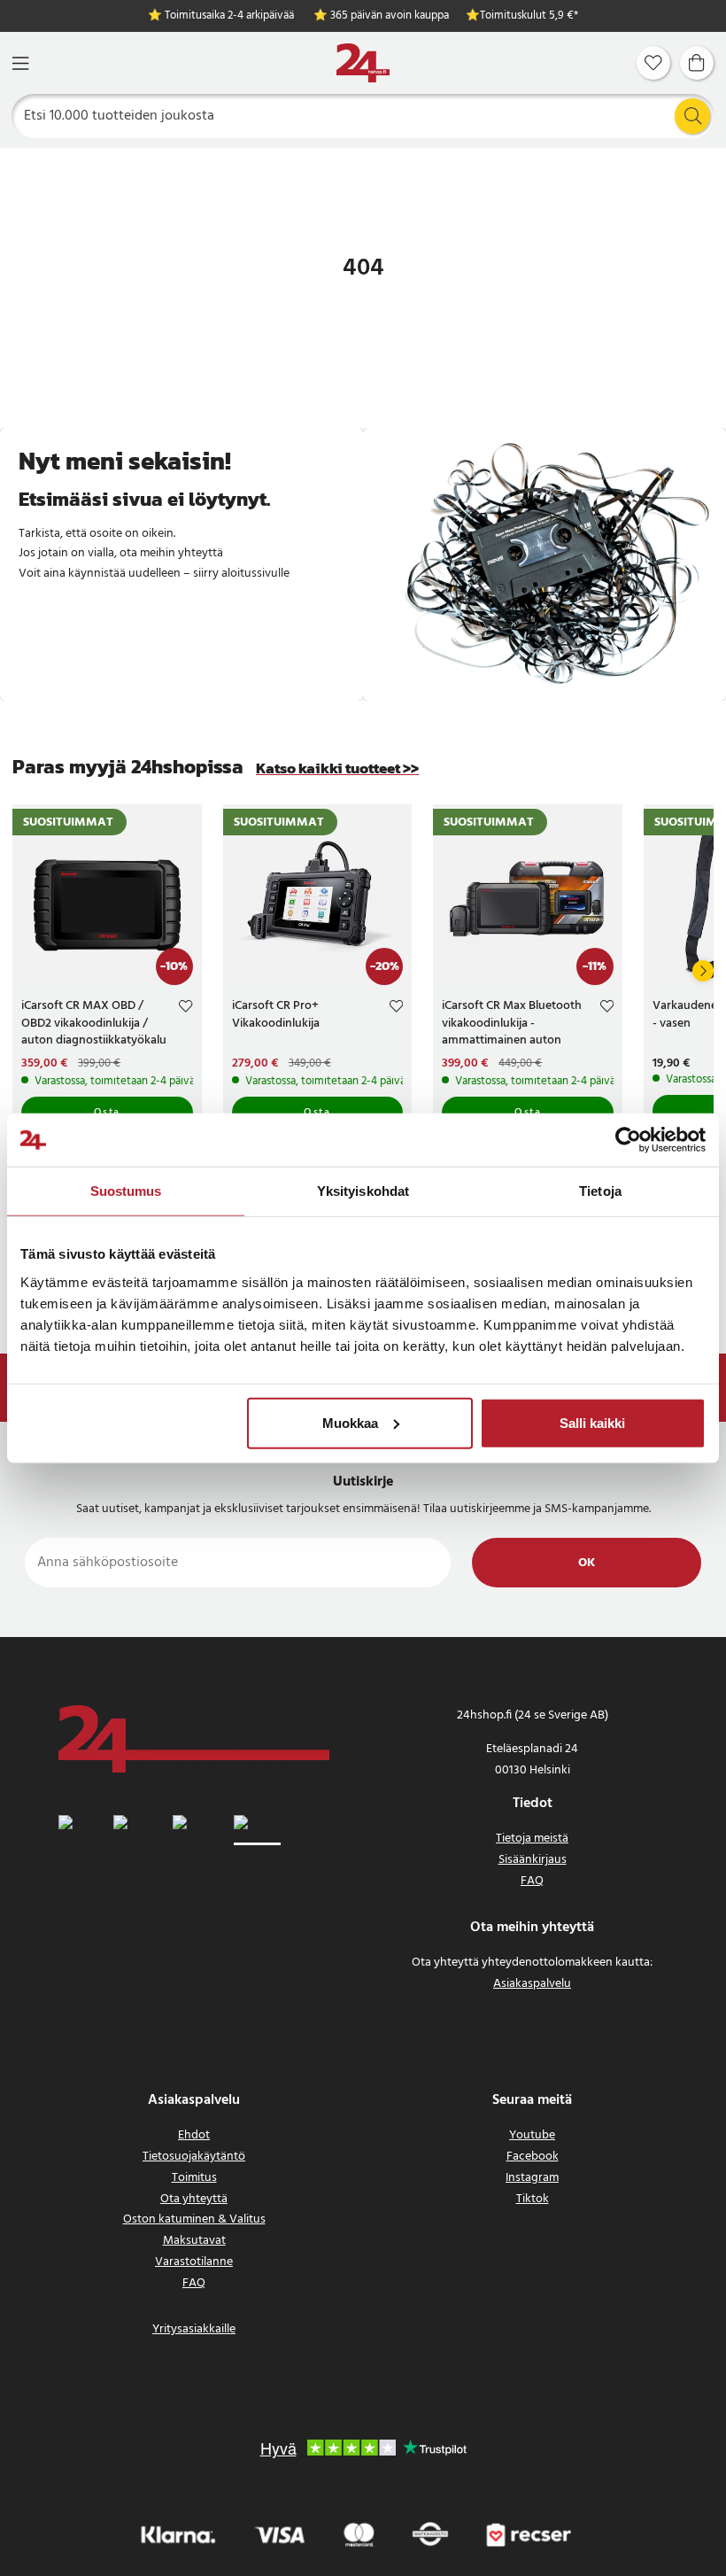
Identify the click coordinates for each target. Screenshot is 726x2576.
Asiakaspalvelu (532, 1984)
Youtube (532, 2135)
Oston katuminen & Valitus (194, 2219)
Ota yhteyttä (194, 2199)
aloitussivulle (255, 574)
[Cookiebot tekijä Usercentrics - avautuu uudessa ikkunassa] (628, 1140)
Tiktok (533, 2199)
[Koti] (363, 63)
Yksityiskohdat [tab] (363, 1191)
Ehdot (194, 2135)
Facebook (533, 2157)
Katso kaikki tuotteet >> (337, 768)
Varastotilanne (194, 2262)
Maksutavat (194, 2241)
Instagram (532, 2178)
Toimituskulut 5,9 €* (529, 16)
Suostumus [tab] (126, 1191)
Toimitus (194, 2178)
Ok (587, 1563)
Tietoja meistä (532, 1839)
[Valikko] (20, 63)
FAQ (532, 1881)
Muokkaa (350, 1422)
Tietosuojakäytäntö (194, 2157)
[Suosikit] (653, 63)
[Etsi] (692, 116)
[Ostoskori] (697, 63)
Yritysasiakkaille (194, 2329)
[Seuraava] (703, 971)
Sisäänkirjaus (533, 1860)
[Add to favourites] (185, 1009)
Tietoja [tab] (600, 1191)
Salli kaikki (592, 1422)
